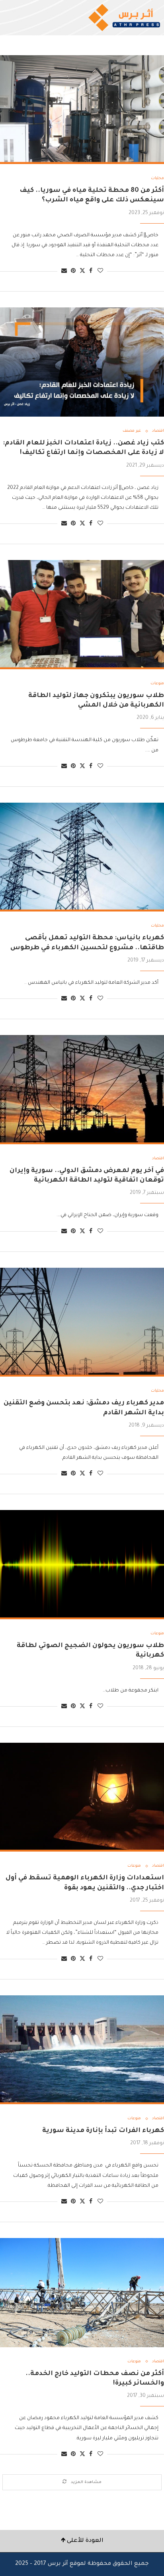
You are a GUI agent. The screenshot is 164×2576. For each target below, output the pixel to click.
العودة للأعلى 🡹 (82, 2541)
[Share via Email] (64, 271)
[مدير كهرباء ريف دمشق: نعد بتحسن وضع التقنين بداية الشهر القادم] (82, 1322)
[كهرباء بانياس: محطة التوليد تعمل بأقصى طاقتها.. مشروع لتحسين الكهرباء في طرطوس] (82, 857)
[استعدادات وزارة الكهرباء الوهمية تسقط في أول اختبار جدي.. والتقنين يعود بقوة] (82, 1797)
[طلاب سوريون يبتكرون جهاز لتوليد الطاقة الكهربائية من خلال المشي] (82, 615)
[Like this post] (100, 271)
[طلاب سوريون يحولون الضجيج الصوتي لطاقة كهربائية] (82, 1565)
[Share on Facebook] (91, 271)
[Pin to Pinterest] (73, 271)
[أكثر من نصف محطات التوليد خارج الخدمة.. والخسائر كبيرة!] (82, 2293)
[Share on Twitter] (82, 271)
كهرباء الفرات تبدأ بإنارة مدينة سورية (103, 2131)
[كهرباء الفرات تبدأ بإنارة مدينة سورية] (82, 2050)
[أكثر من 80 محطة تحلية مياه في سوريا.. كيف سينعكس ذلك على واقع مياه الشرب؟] (82, 110)
